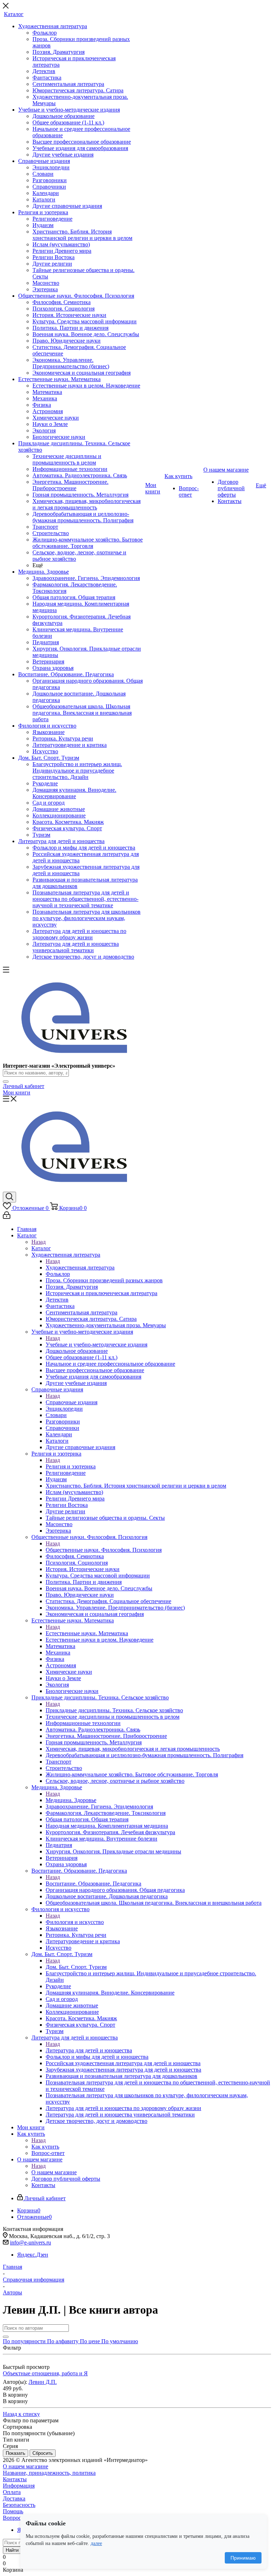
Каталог (41, 1248)
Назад (39, 1242)
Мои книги (17, 1092)
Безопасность (19, 2505)
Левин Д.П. (43, 2382)
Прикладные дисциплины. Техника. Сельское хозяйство (114, 1710)
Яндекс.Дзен (33, 2255)
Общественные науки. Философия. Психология (104, 1550)
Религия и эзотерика (71, 1466)
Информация (19, 2486)
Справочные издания (72, 1402)
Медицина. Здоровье (71, 1800)
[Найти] (6, 1082)
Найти (12, 2550)
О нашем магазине (54, 2172)
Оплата (12, 2492)
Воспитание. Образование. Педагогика (93, 1884)
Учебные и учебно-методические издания (97, 1345)
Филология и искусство (75, 1922)
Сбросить (43, 2453)
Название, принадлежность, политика (49, 2473)
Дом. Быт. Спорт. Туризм (76, 1967)
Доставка (14, 2498)
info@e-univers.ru (31, 2243)
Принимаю (243, 2558)
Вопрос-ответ (19, 2518)
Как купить (45, 2147)
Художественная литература (80, 1268)
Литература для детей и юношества (89, 2050)
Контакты (15, 2479)
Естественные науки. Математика (87, 1633)
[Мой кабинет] (7, 1217)
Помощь (13, 2511)
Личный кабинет (24, 1086)
